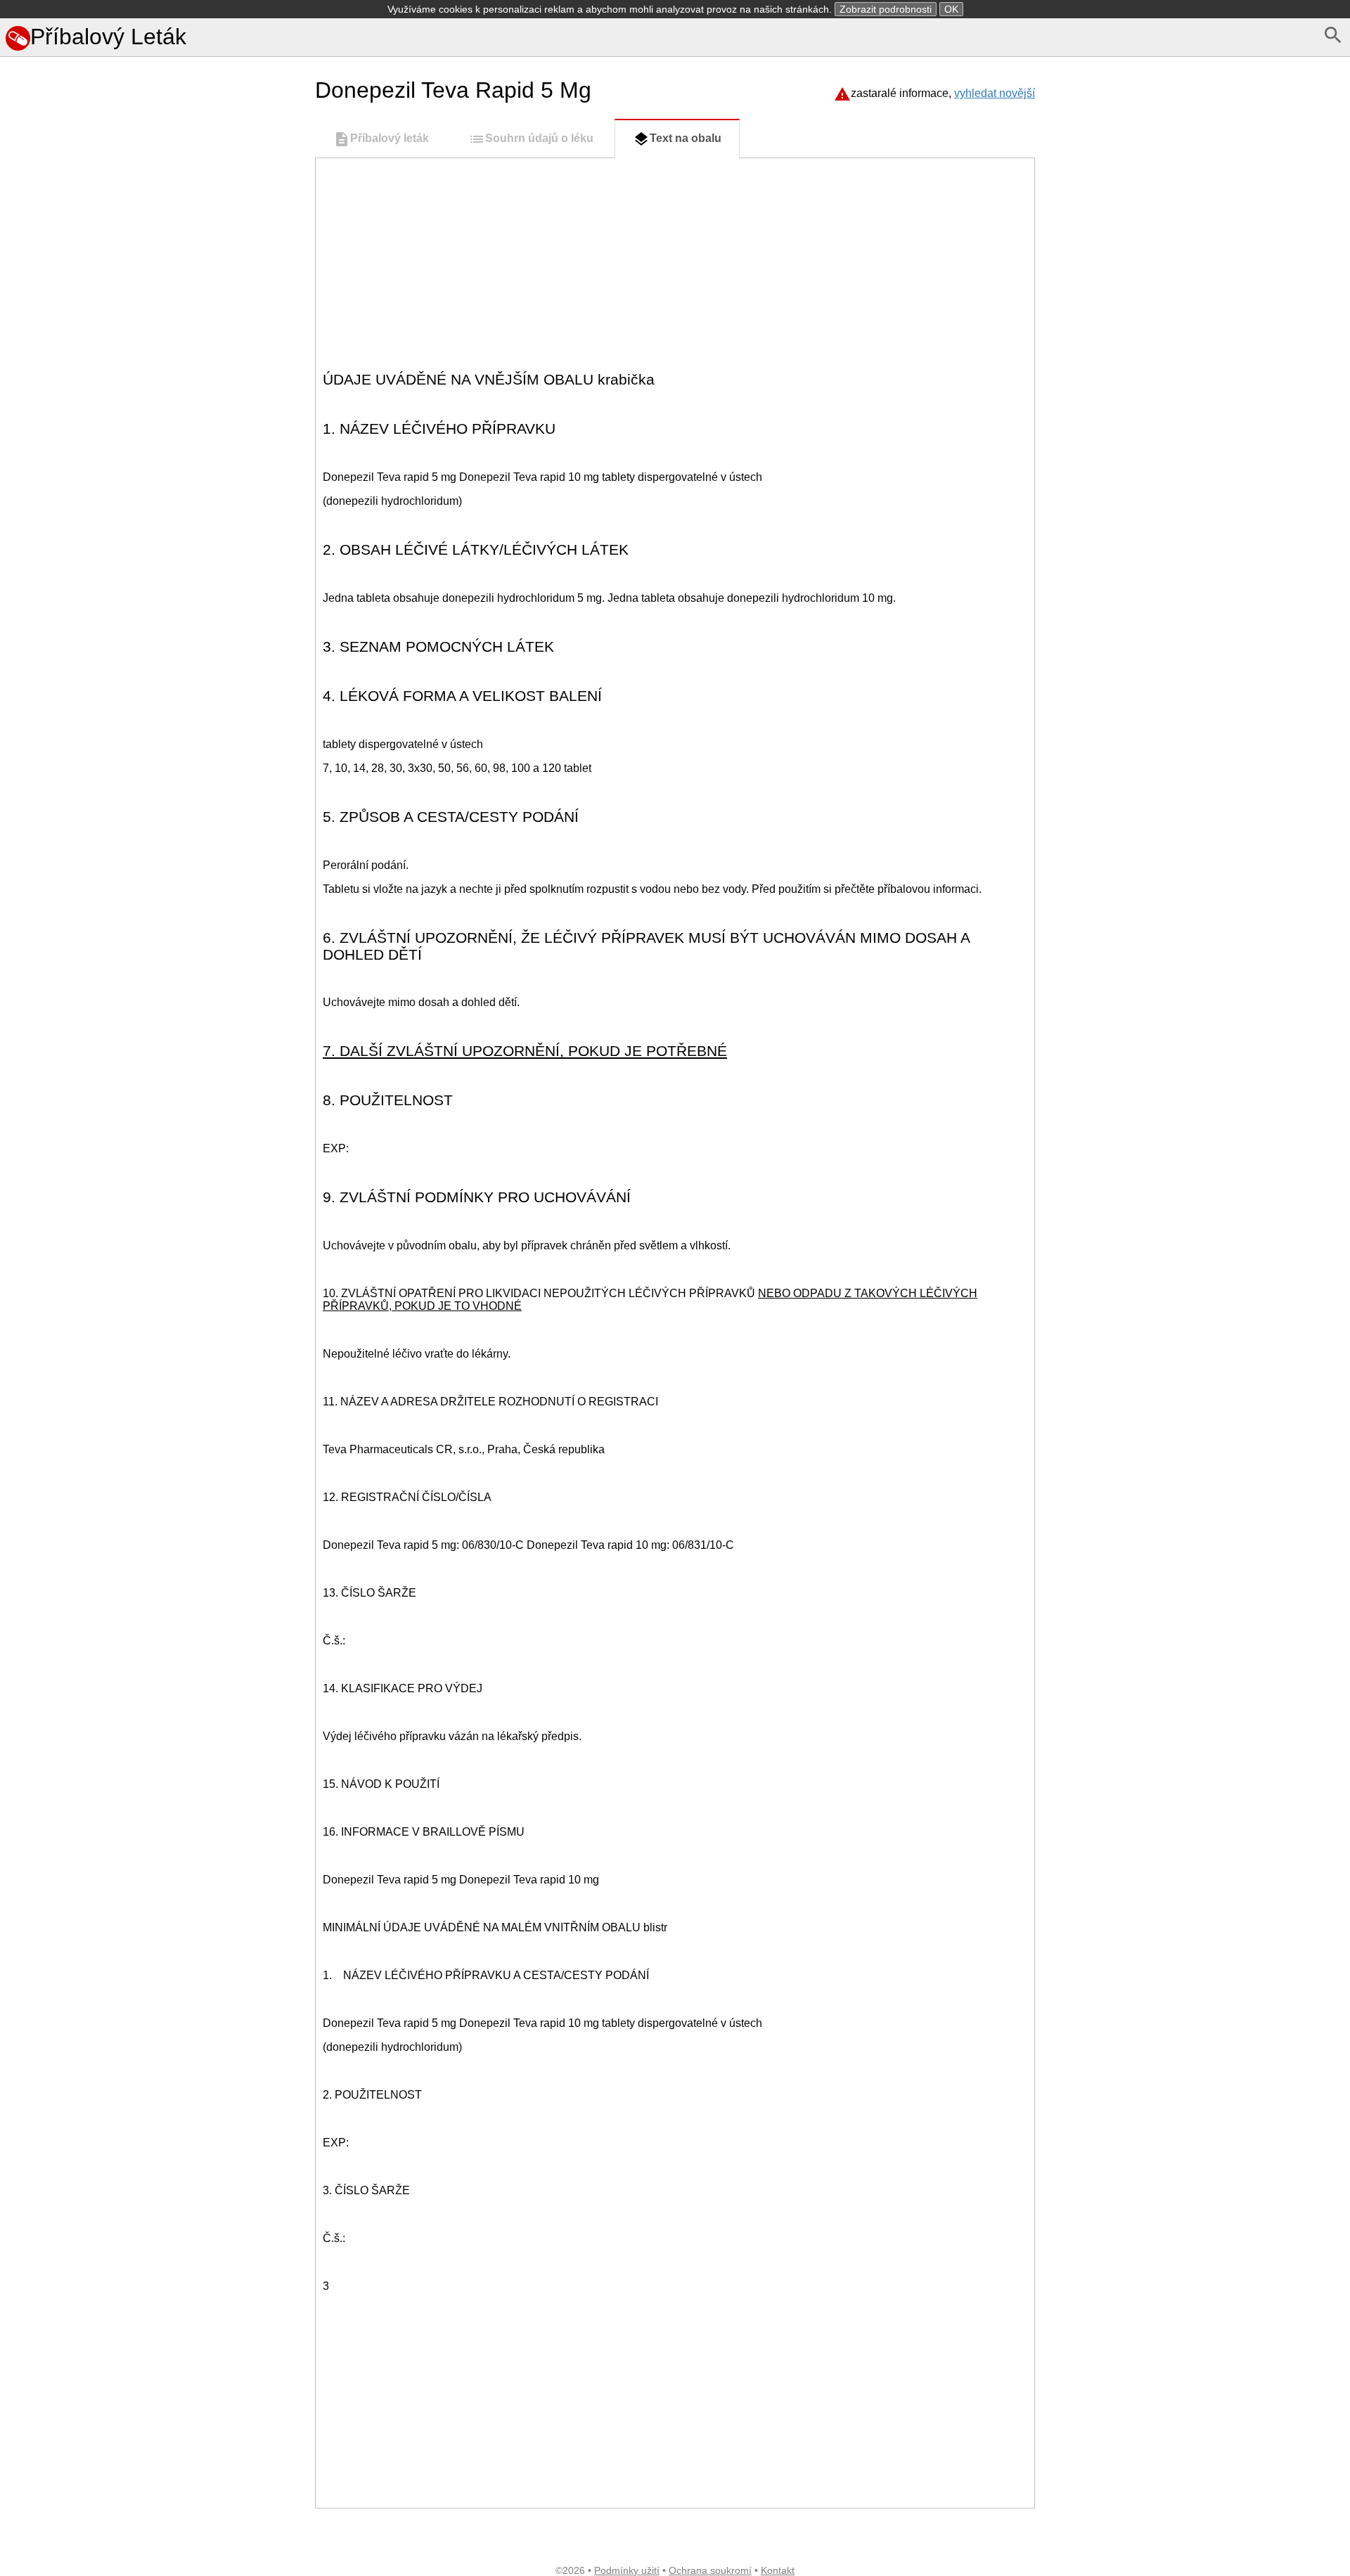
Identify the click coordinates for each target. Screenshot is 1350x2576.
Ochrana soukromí (710, 2570)
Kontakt (778, 2570)
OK (951, 9)
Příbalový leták (390, 138)
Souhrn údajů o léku (539, 138)
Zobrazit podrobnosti (886, 9)
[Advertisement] (155, 695)
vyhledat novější (995, 93)
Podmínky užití (627, 2570)
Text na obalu (686, 138)
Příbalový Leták (108, 37)
